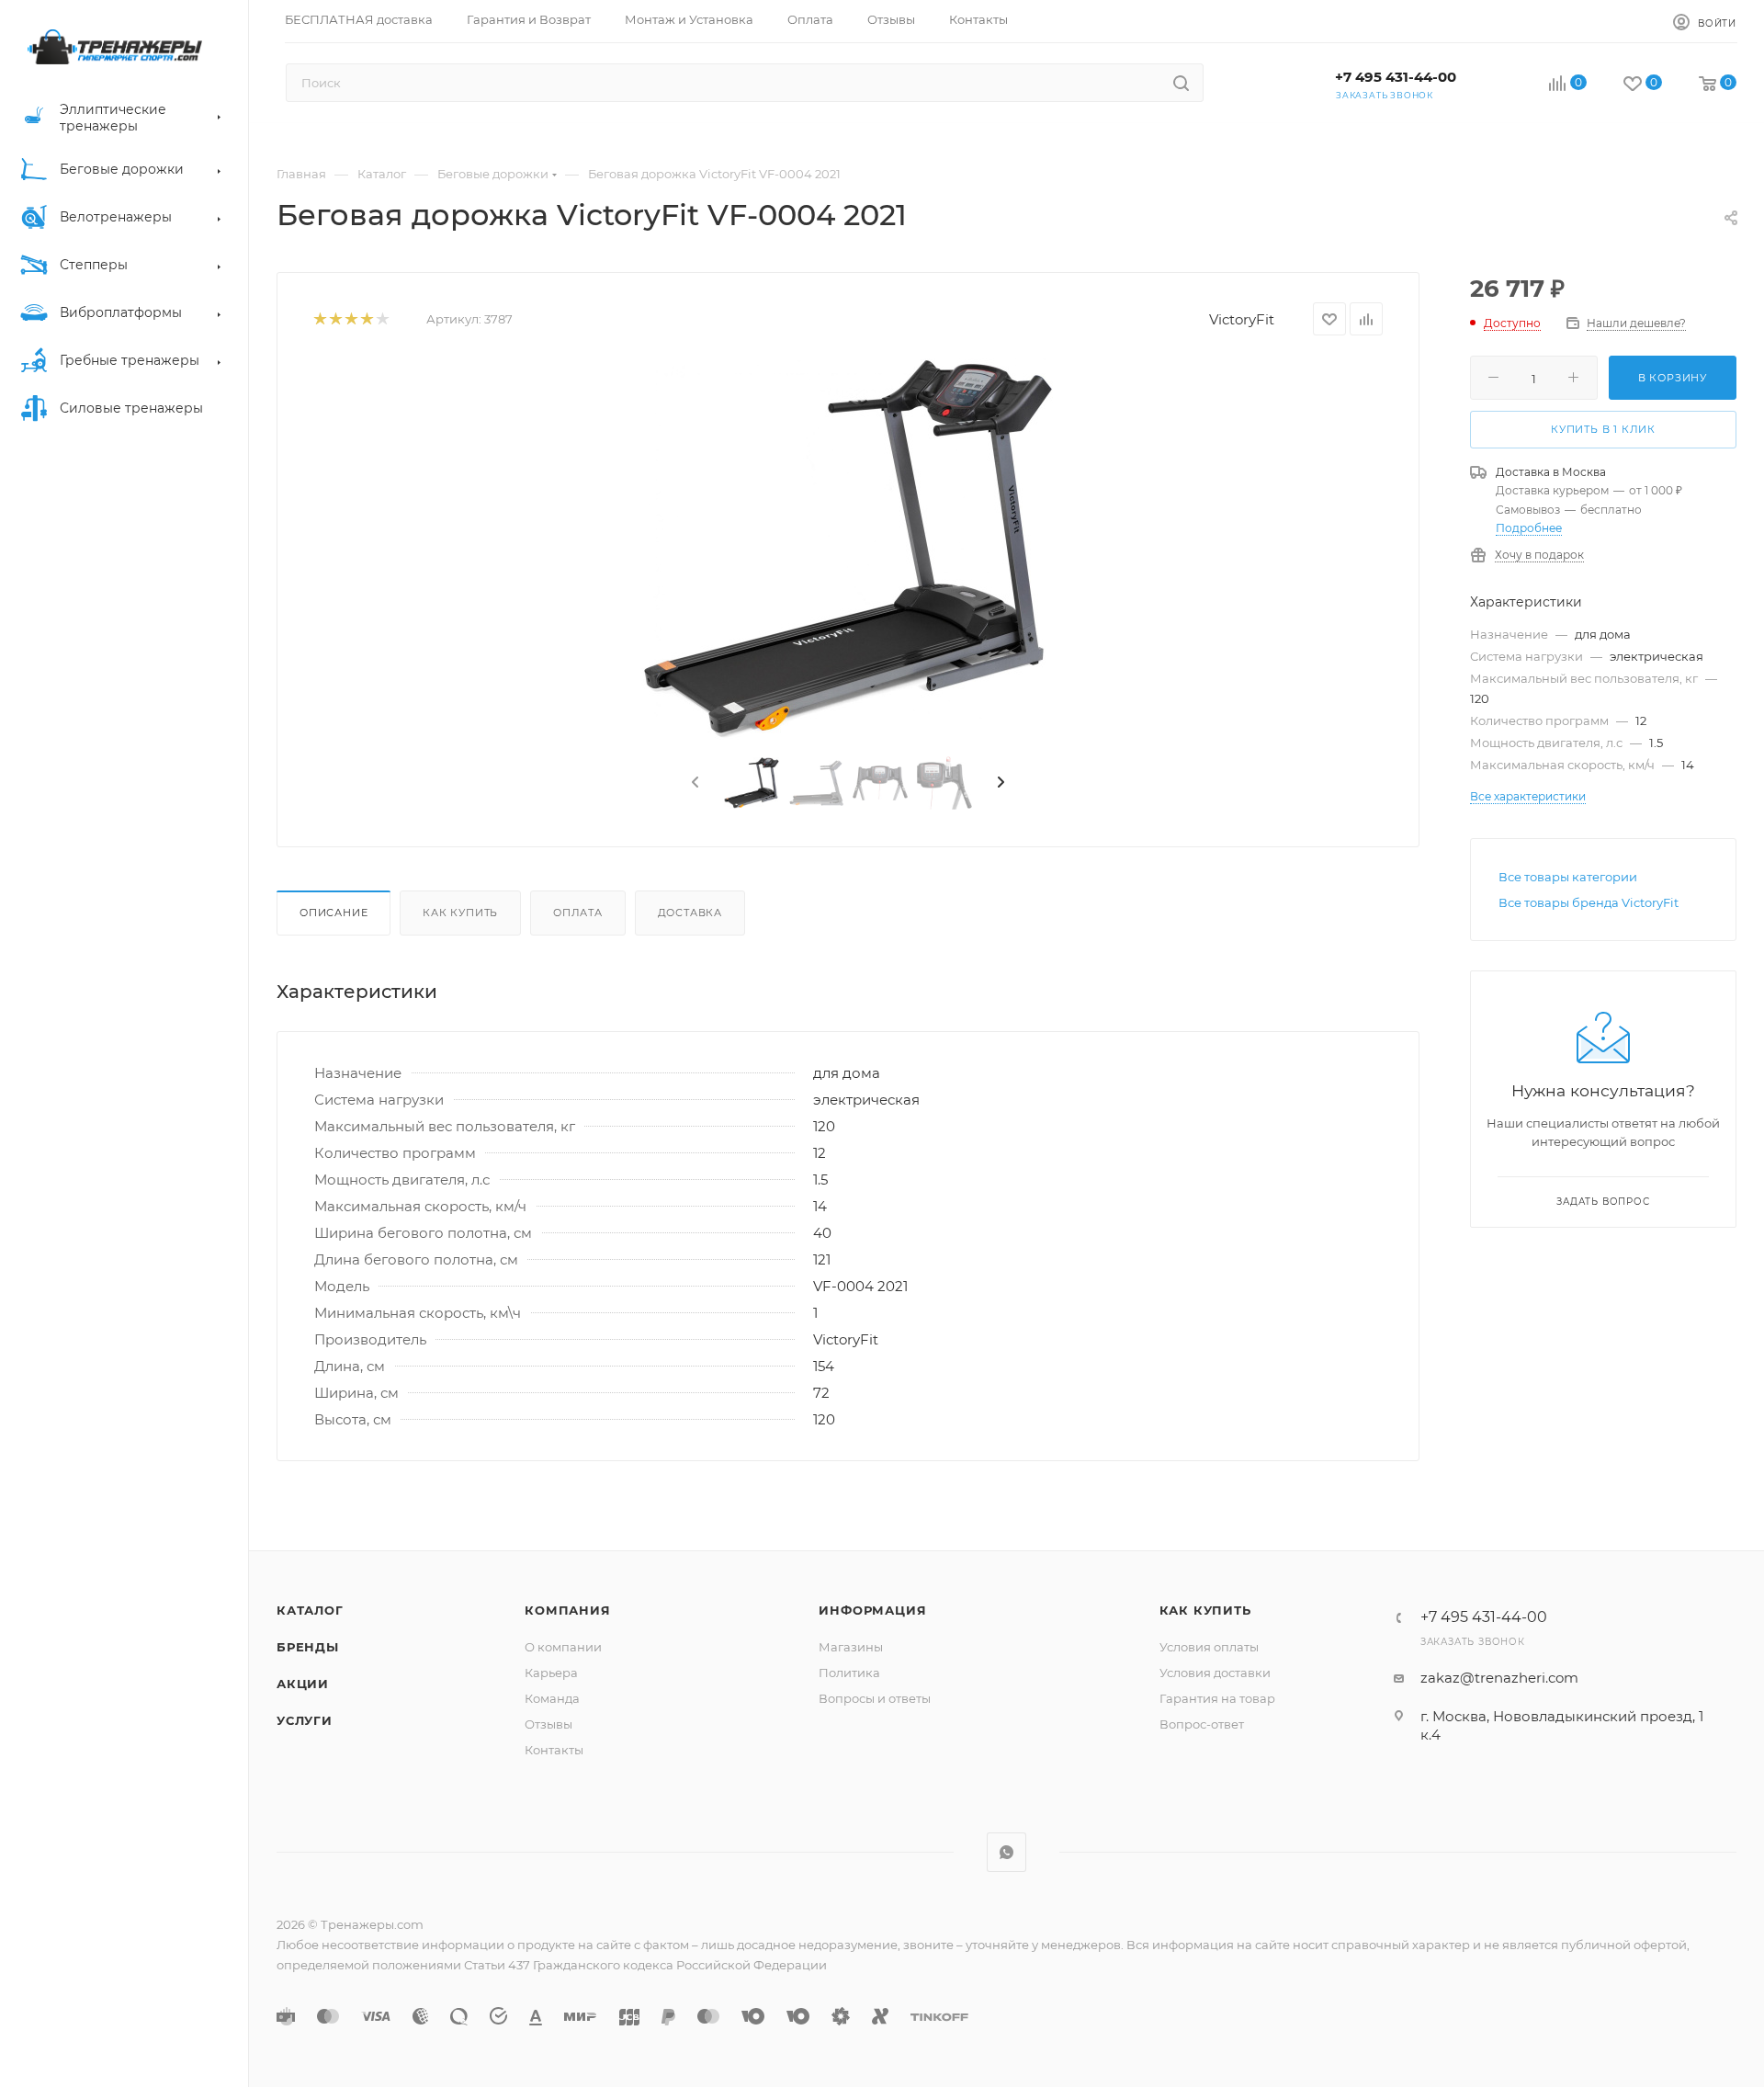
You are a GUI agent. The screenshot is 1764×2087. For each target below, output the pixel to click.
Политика (849, 1673)
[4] (366, 319)
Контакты (554, 1750)
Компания (567, 1610)
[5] (382, 319)
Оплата (578, 913)
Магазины (851, 1647)
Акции (303, 1684)
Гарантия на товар (1217, 1698)
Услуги (305, 1720)
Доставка (690, 913)
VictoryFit (1242, 319)
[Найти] (1181, 83)
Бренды (308, 1647)
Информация (872, 1610)
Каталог (310, 1610)
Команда (552, 1698)
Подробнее (1529, 528)
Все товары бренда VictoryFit (1589, 902)
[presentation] (694, 783)
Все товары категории (1568, 877)
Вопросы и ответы (875, 1698)
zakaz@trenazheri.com (1499, 1678)
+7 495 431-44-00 (1396, 77)
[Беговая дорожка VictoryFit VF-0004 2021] (848, 549)
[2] (335, 319)
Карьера (551, 1673)
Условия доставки (1215, 1673)
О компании (563, 1647)
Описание (334, 913)
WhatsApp (1006, 1852)
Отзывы (548, 1724)
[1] (319, 319)
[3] (351, 319)
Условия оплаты (1209, 1647)
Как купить (460, 913)
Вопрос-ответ (1202, 1724)
